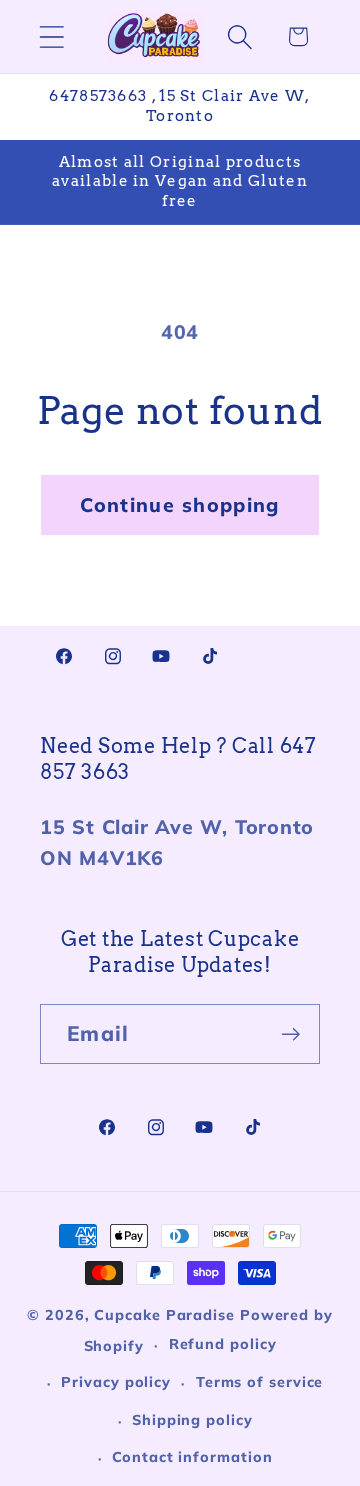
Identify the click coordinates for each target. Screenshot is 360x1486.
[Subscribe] (290, 1034)
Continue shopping (179, 504)
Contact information (192, 1457)
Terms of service (260, 1382)
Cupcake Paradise (164, 1315)
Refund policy (223, 1344)
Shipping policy (192, 1420)
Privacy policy (116, 1382)
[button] (51, 36)
